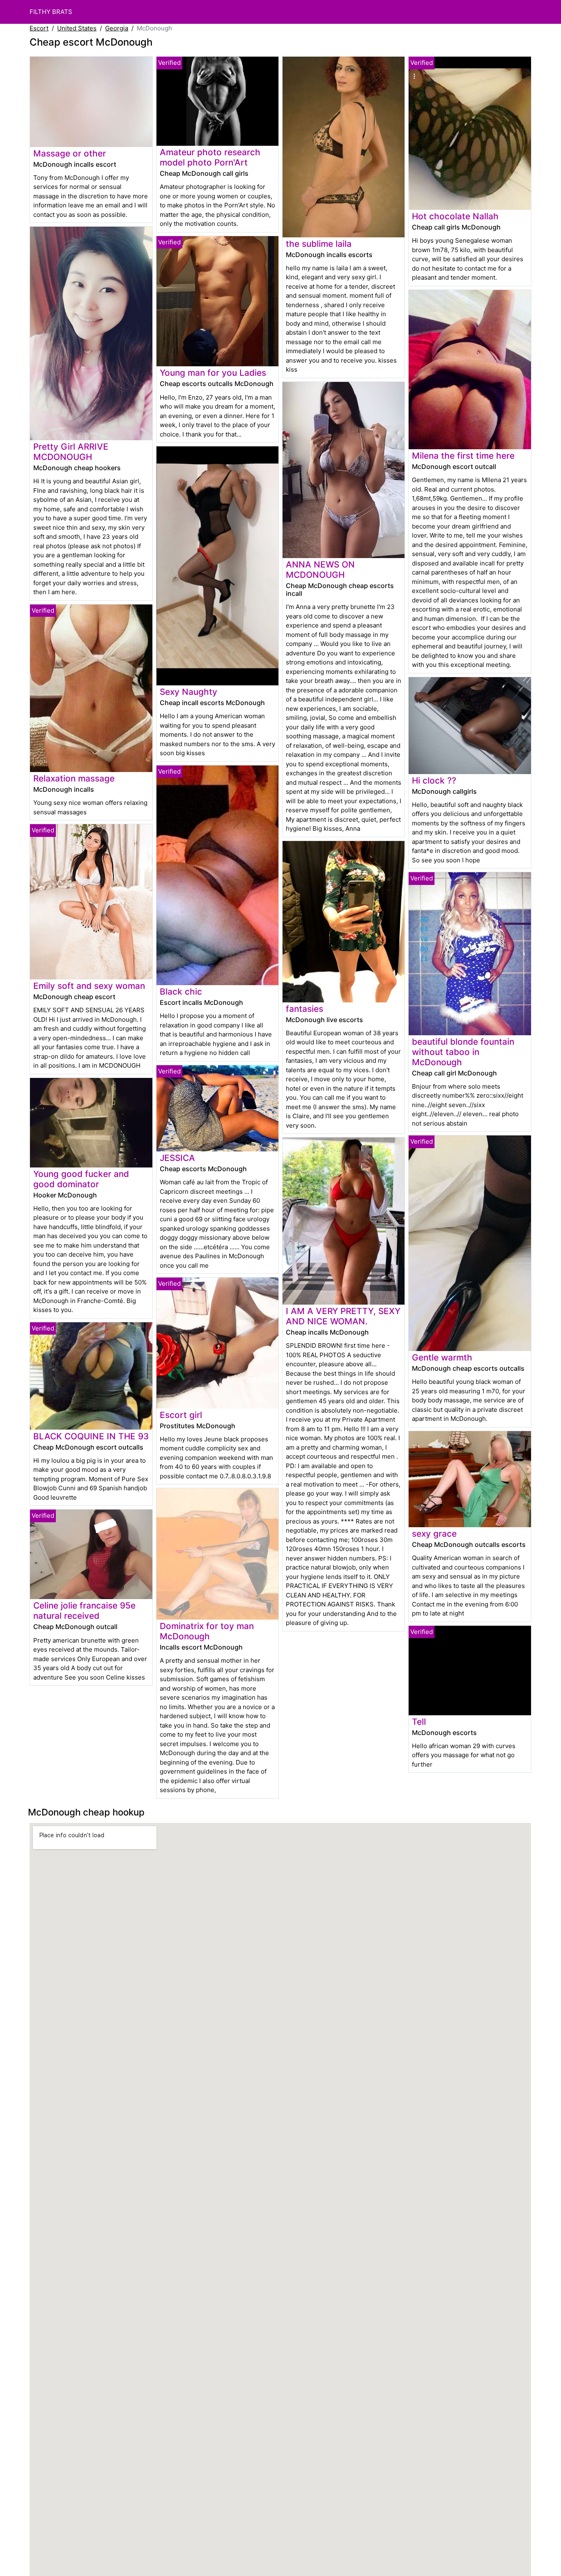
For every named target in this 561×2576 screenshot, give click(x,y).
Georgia (117, 28)
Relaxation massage (74, 778)
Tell (419, 1722)
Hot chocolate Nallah (455, 216)
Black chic (181, 992)
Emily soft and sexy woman (89, 986)
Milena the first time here (463, 456)
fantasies (305, 1009)
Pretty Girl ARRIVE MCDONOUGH (71, 452)
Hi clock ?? (434, 780)
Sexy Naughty (189, 692)
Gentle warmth (442, 1357)
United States (77, 28)
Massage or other (70, 153)
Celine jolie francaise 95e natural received (84, 1611)
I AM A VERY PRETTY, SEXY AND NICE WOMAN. (343, 1316)
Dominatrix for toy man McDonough (207, 1631)
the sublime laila (319, 244)
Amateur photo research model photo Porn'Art (210, 157)
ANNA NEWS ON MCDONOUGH (320, 570)
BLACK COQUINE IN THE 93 (91, 1436)
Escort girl (181, 1415)
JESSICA (177, 1158)
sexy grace (434, 1534)
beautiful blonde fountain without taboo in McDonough (463, 1052)
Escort (39, 28)
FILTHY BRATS (51, 12)
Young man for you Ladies (213, 373)
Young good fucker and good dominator (81, 1179)
